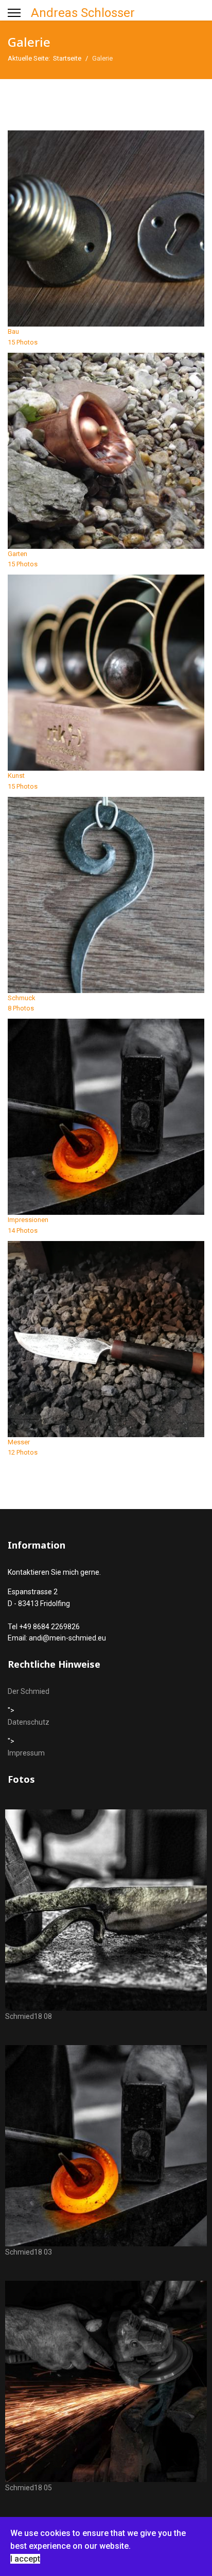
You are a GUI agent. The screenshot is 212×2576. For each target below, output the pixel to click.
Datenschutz (29, 1722)
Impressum (26, 1753)
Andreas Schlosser (83, 13)
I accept (25, 2559)
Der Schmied (29, 1691)
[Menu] (14, 13)
